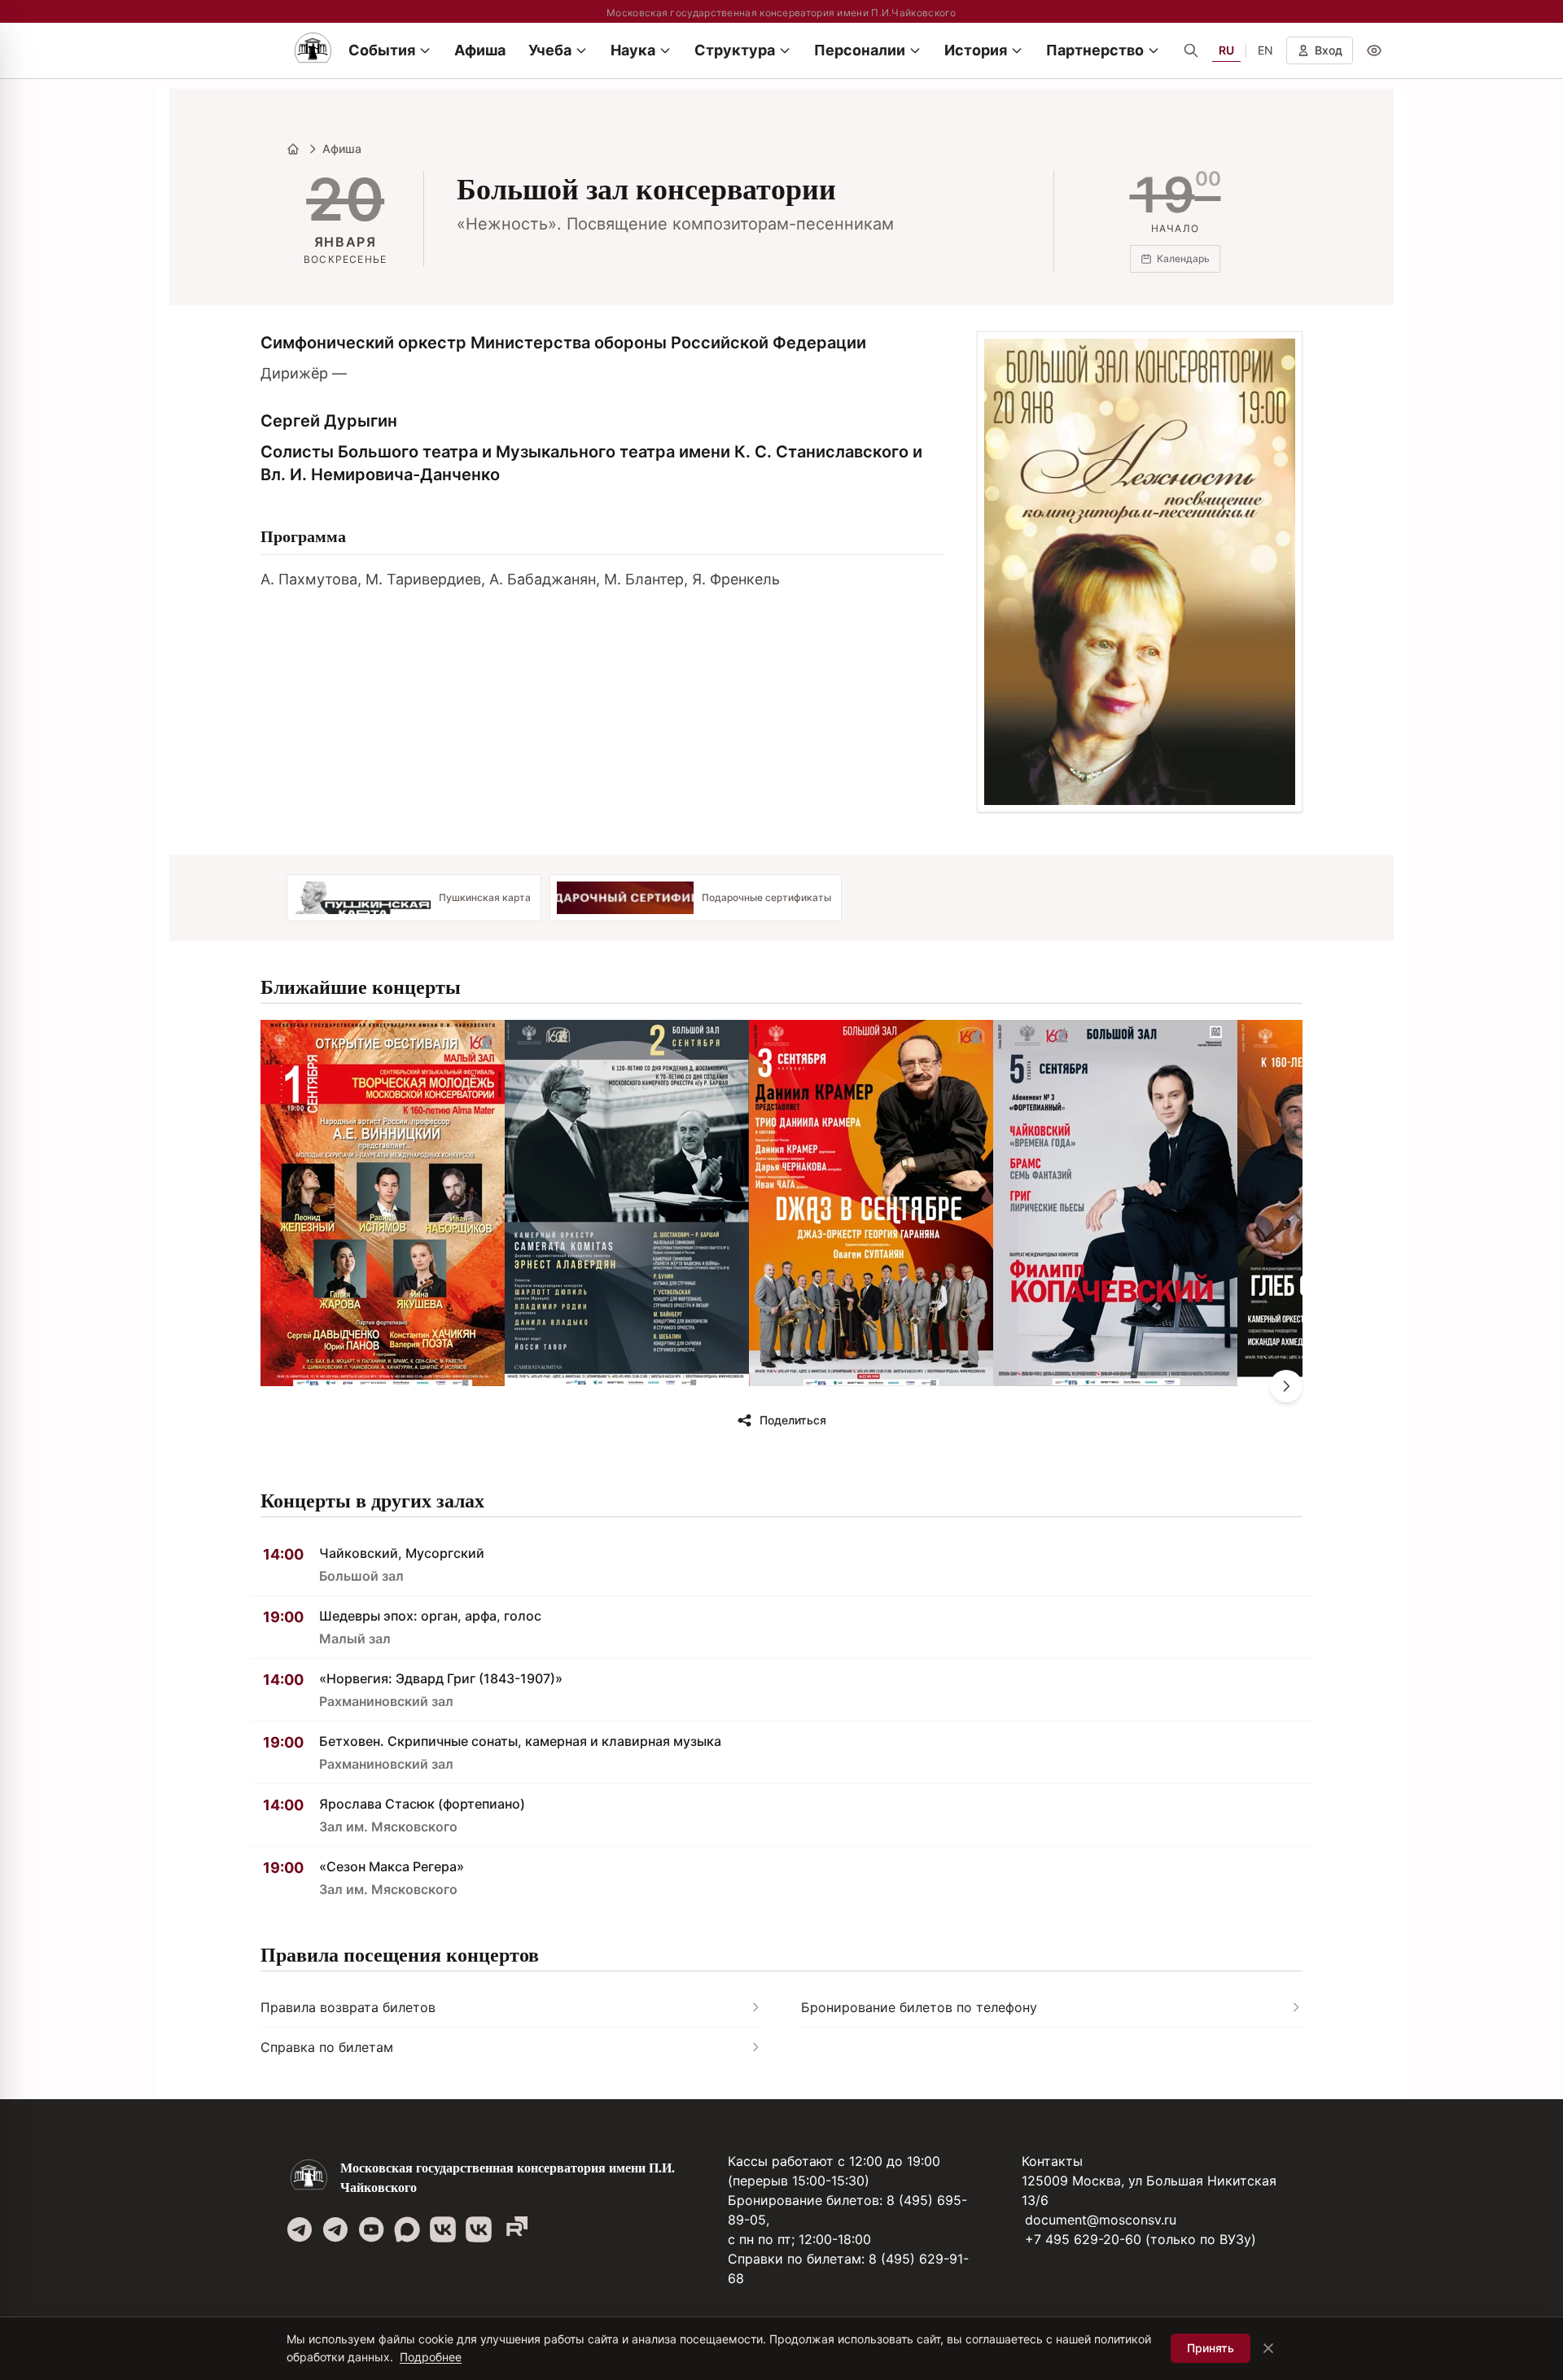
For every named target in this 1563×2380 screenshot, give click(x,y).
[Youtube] (371, 2229)
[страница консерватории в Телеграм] (300, 2229)
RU (1226, 50)
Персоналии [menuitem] (860, 50)
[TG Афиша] (335, 2229)
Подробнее (431, 2357)
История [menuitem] (976, 50)
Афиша (342, 149)
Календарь (1183, 258)
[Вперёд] (1286, 1386)
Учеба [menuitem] (550, 50)
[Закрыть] (1268, 2348)
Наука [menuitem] (633, 50)
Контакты (1052, 2161)
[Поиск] (1191, 50)
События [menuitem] (382, 50)
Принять (1211, 2348)
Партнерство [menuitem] (1095, 50)
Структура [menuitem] (735, 50)
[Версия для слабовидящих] (1374, 50)
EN (1265, 50)
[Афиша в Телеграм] (514, 2229)
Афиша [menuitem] (480, 50)
